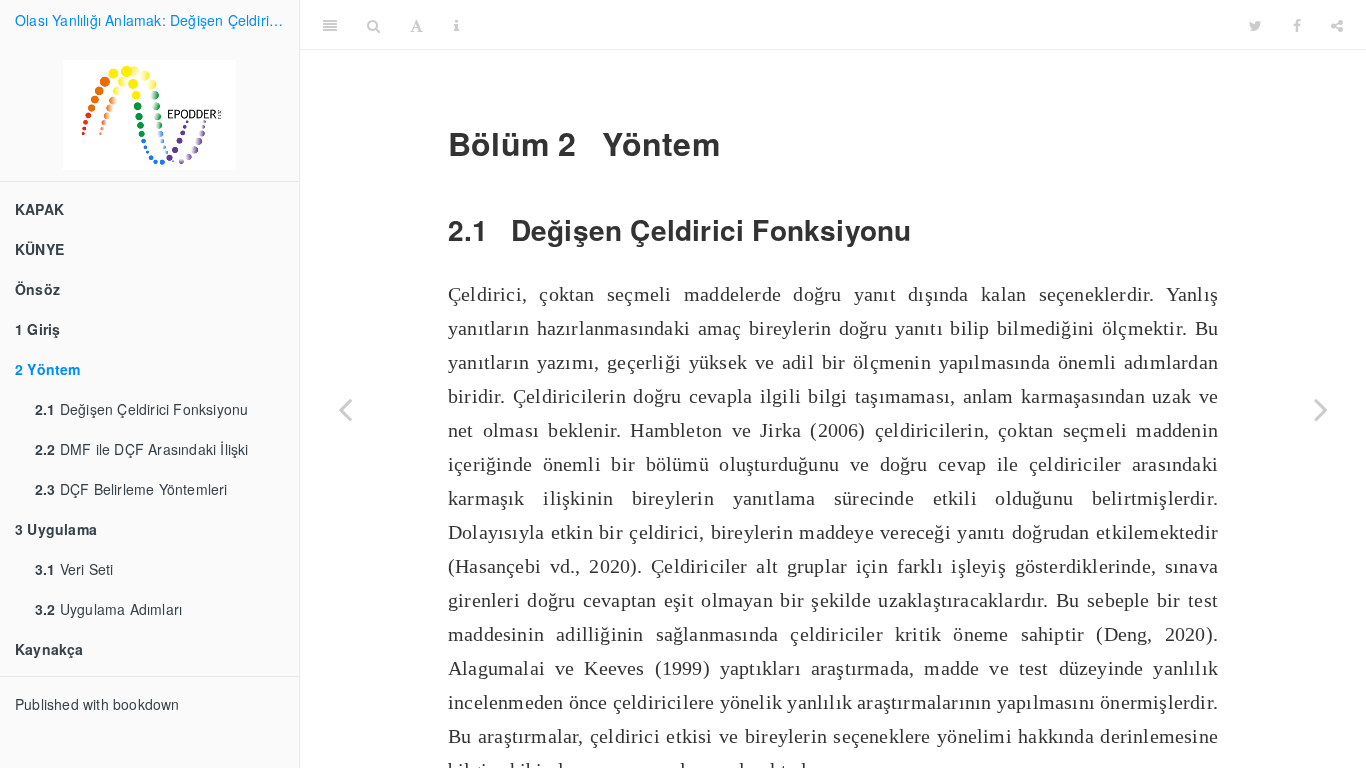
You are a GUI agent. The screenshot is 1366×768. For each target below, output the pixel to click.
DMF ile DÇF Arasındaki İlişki (142, 449)
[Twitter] (1255, 25)
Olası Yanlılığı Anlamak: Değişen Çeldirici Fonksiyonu (157, 20)
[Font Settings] (416, 25)
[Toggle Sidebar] (330, 25)
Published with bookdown (97, 704)
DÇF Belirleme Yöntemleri (131, 489)
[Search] (373, 25)
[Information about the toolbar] (456, 25)
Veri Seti (74, 569)
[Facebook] (1297, 25)
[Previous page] (345, 409)
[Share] (1337, 25)
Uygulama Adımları (108, 609)
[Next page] (1321, 409)
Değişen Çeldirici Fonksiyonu (141, 409)
